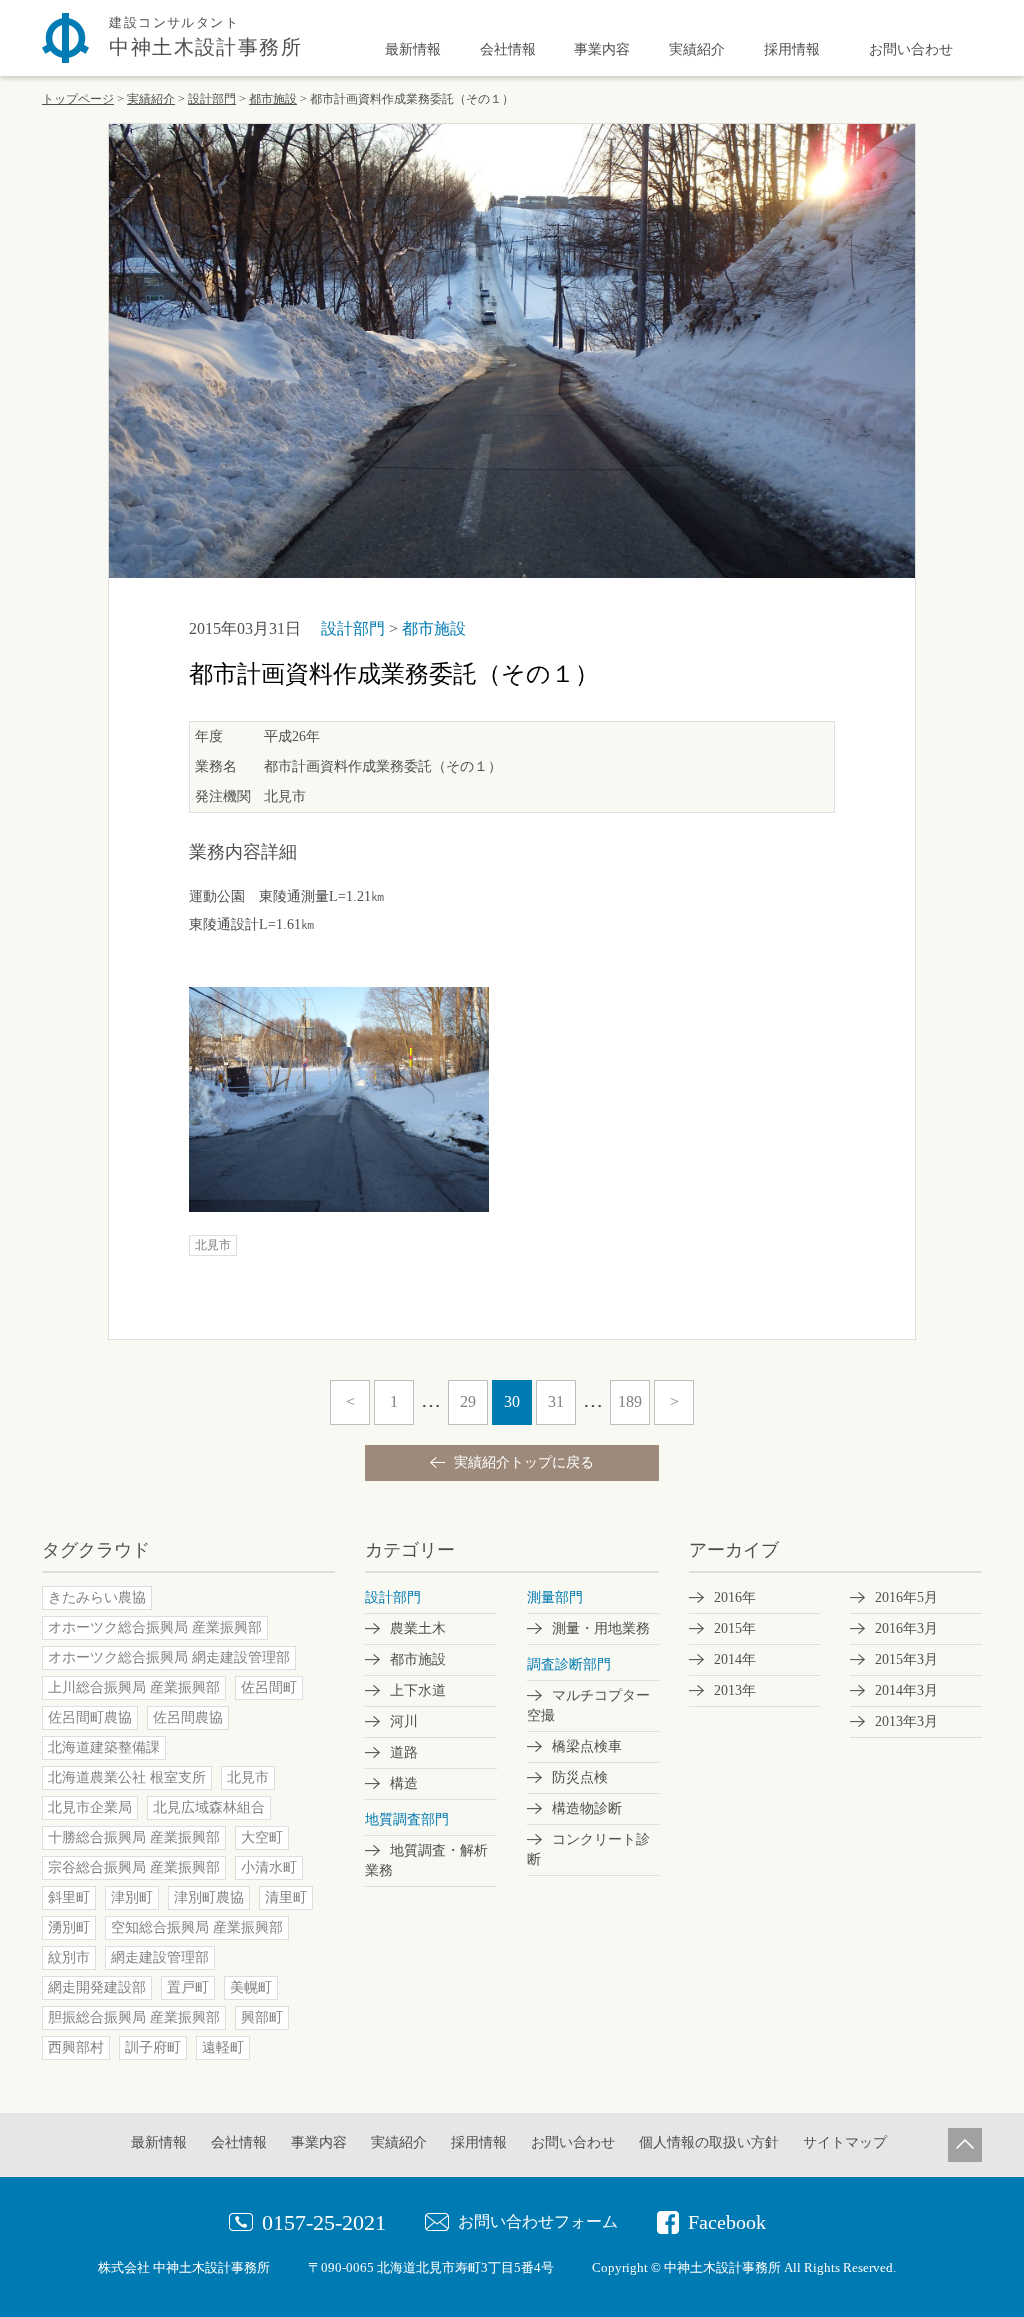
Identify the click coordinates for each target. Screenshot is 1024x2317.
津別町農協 (209, 1897)
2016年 (735, 1597)
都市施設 (434, 628)
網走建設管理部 (160, 1957)
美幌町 (251, 1987)
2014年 (735, 1659)
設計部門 (355, 628)
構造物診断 (587, 1808)
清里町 (286, 1897)
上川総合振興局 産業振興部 (134, 1687)
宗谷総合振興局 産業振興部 (134, 1867)
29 (468, 1401)
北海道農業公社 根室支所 (127, 1777)
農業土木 (418, 1628)
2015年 (735, 1628)
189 (630, 1401)
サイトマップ (845, 2142)
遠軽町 (223, 2047)
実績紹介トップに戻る (522, 1462)
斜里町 (69, 1897)
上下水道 (418, 1690)
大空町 (262, 1837)
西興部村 (76, 2047)
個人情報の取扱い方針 (709, 2142)
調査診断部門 (569, 1664)
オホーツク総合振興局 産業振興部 (155, 1627)
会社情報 (508, 49)
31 (556, 1401)
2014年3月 (906, 1690)
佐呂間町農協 (90, 1717)
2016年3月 (906, 1628)
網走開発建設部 (97, 1987)
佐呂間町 (269, 1687)
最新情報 (413, 49)
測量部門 (555, 1597)
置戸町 (188, 1987)
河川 (404, 1721)
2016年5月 (906, 1597)
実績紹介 (697, 49)
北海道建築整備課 (104, 1747)
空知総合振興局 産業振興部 (197, 1927)
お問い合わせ (911, 49)
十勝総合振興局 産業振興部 (134, 1837)
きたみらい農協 (97, 1597)
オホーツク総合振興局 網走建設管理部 (169, 1657)
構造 (404, 1783)
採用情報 (792, 49)
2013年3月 (906, 1721)
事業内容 (602, 49)
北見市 (213, 1245)
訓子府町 (153, 2047)
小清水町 (269, 1867)
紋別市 (69, 1957)
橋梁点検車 (587, 1746)
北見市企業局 (90, 1807)
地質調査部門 (407, 1819)
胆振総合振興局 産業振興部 (134, 2017)
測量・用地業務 (601, 1628)
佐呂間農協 (188, 1717)
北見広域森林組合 (209, 1807)
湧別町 (69, 1927)
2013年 (735, 1690)
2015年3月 (906, 1659)
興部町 (262, 2017)
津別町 (132, 1897)
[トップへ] (965, 2143)
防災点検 (580, 1777)
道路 (404, 1752)
